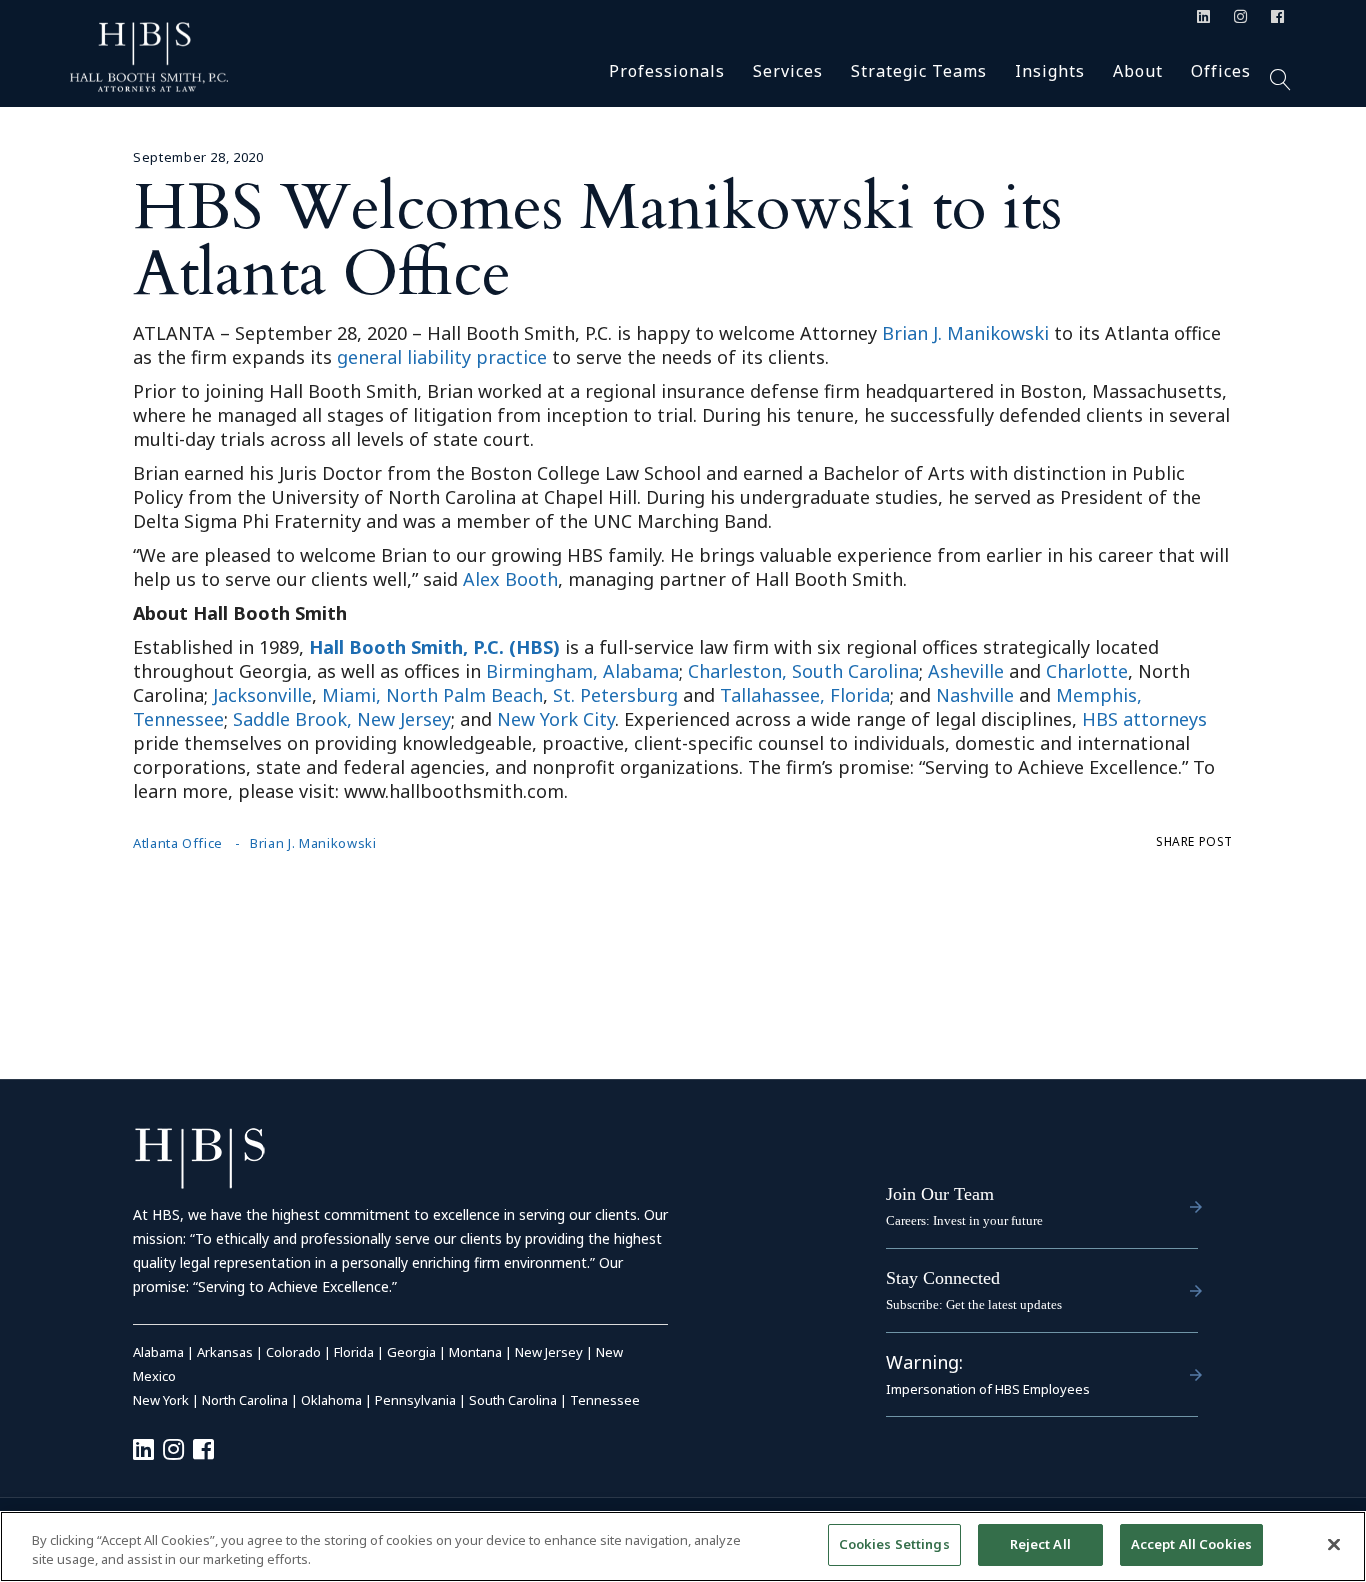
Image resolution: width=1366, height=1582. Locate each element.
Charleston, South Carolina (803, 671)
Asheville (966, 671)
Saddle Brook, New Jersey (342, 719)
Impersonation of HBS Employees (988, 1389)
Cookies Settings (894, 1544)
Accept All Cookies (1191, 1544)
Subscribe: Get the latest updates (974, 1304)
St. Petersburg (615, 695)
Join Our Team (940, 1194)
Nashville (975, 695)
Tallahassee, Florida (805, 695)
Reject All (1040, 1544)
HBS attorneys (1144, 719)
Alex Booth (510, 579)
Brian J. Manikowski (965, 333)
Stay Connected (943, 1278)
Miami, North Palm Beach (432, 695)
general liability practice (442, 357)
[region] (683, 1546)
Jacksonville (262, 695)
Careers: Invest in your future (964, 1220)
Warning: (924, 1362)
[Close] (1334, 1544)
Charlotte (1087, 671)
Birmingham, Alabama (582, 671)
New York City (556, 719)
